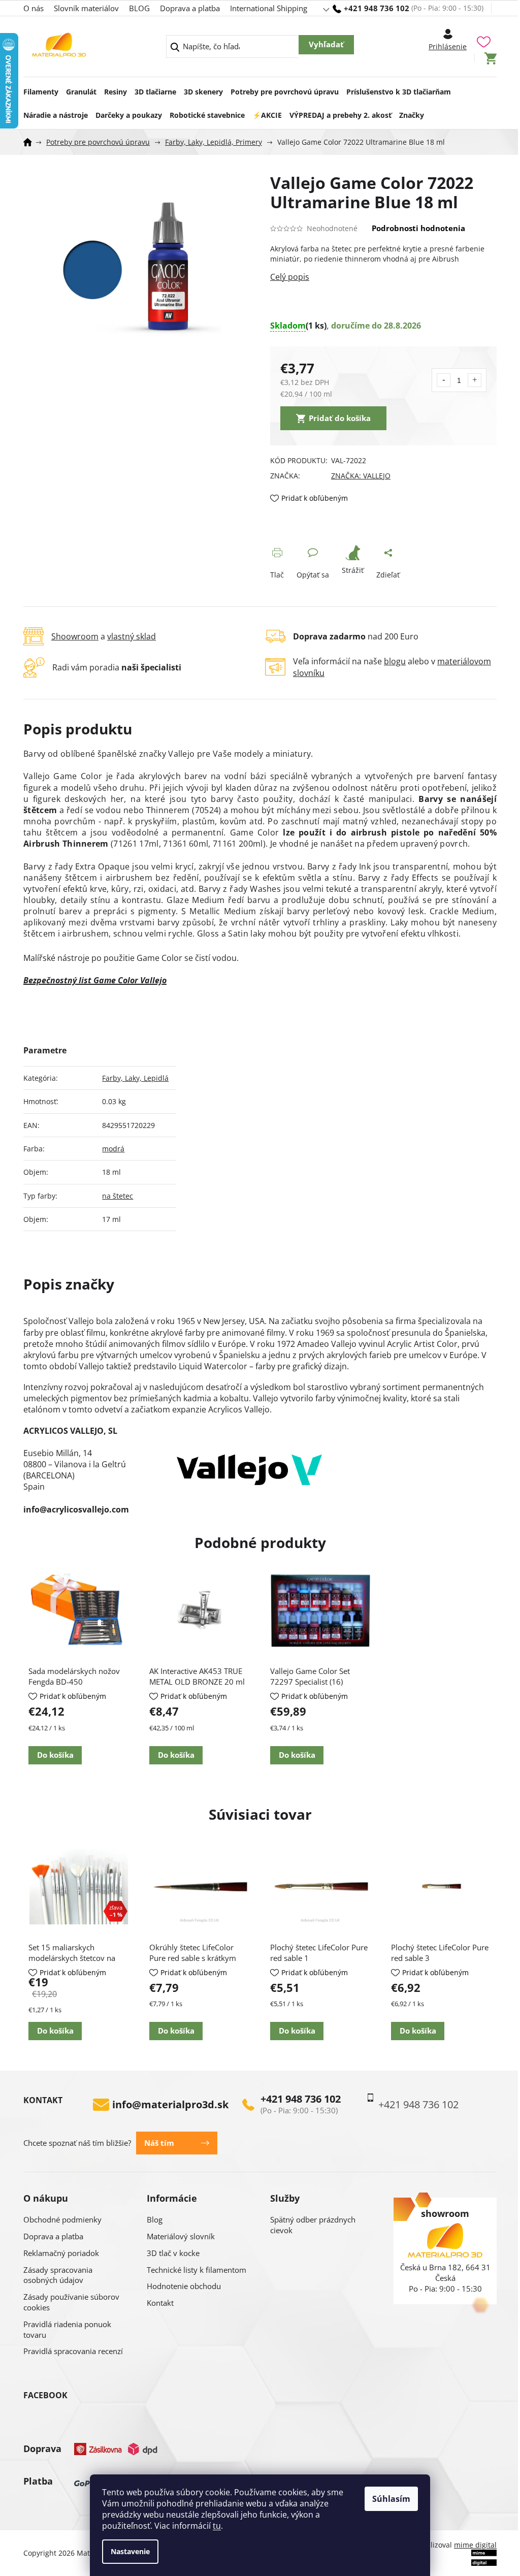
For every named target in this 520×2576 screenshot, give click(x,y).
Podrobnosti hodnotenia (418, 228)
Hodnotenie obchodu (184, 2286)
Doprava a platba (190, 8)
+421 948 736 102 (301, 2099)
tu (217, 2526)
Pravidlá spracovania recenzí (73, 2351)
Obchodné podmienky (62, 2219)
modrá (113, 1149)
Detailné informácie (383, 277)
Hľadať (326, 45)
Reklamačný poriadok (61, 2253)
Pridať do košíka (340, 418)
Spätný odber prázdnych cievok (313, 2225)
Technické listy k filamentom (197, 2270)
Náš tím (159, 2143)
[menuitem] (41, 89)
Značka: (361, 476)
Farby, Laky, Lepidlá (135, 1078)
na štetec (118, 1196)
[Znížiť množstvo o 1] (444, 380)
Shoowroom (75, 636)
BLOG (139, 8)
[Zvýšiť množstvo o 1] (475, 380)
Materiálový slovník (181, 2236)
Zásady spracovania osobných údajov (58, 2275)
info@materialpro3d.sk (170, 2105)
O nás (34, 8)
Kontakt (160, 2303)
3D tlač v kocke (173, 2253)
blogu (395, 661)
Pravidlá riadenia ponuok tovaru (67, 2329)
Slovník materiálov (86, 8)
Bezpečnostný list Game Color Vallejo (95, 980)
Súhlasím (391, 2499)
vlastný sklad (132, 636)
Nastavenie (130, 2551)
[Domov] (31, 142)
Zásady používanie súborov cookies (71, 2302)
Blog (155, 2219)
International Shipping (269, 8)
